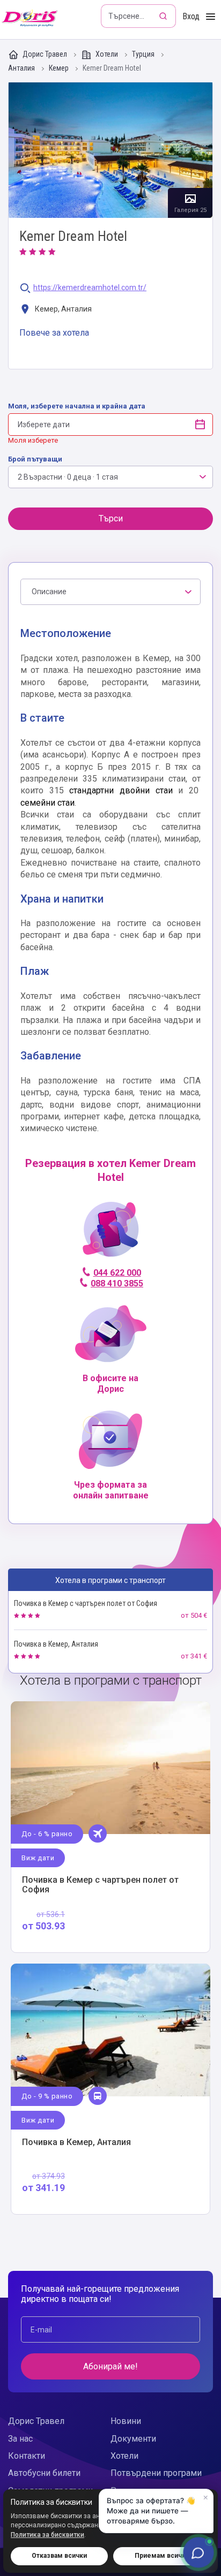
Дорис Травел (45, 54)
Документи (133, 2439)
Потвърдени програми (156, 2473)
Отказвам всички (59, 2556)
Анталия (22, 68)
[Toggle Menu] (211, 17)
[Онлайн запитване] (198, 2552)
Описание (49, 592)
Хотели (107, 54)
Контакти (27, 2456)
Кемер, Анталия (62, 309)
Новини (126, 2421)
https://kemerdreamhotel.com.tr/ (90, 288)
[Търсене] (164, 16)
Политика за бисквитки (47, 2535)
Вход (191, 16)
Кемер (60, 68)
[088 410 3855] (111, 1234)
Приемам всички (162, 2556)
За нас (20, 2439)
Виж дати (38, 1858)
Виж (110, 1827)
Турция (144, 54)
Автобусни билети (44, 2473)
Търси (111, 518)
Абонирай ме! (110, 2366)
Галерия (110, 150)
